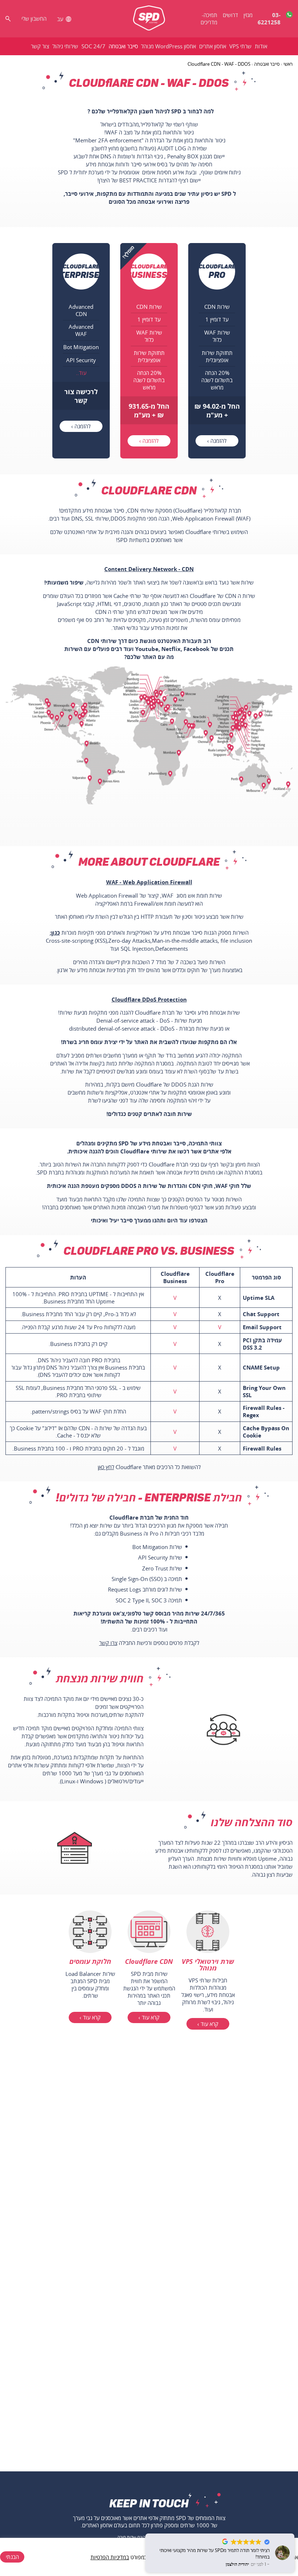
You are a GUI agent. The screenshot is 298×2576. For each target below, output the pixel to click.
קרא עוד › (208, 2024)
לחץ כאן (106, 1467)
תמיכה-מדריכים (209, 19)
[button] (294, 2534)
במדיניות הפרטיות (110, 2557)
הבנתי (12, 2557)
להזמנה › (217, 441)
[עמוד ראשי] (149, 19)
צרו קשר (108, 1643)
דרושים (230, 15)
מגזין (248, 15)
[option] (217, 351)
